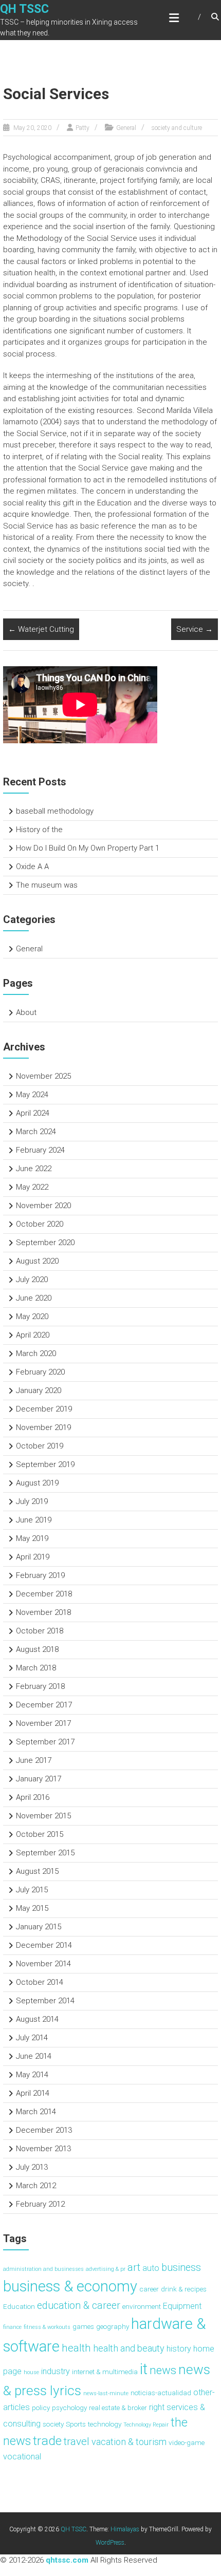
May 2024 (32, 1095)
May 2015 (32, 1908)
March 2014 (36, 2112)
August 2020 (37, 1261)
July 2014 (32, 2038)
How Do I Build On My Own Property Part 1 (88, 848)
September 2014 (45, 2001)
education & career (79, 2306)
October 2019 (40, 1446)
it (144, 2369)
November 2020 (43, 1206)
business (181, 2268)
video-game (187, 2442)
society (53, 2424)
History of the (39, 830)
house (31, 2372)
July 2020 (32, 1280)
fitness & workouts (47, 2327)
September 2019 (45, 1464)
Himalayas (125, 2529)
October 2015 (40, 1834)
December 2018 (44, 1594)
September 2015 (45, 1853)
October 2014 (40, 1982)
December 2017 (44, 1705)
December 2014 (44, 1945)
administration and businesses (43, 2269)
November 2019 (43, 1427)
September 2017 (45, 1742)
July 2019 (32, 1501)
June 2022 (34, 1169)
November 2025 (43, 1076)
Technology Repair (146, 2425)
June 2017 (34, 1760)
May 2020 (32, 1317)
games (83, 2326)
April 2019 (33, 1557)
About (26, 1012)
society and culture (177, 128)
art (134, 2267)
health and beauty (129, 2348)
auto (151, 2268)
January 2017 (39, 1779)
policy (41, 2408)
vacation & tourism (129, 2442)
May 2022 (32, 1187)
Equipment (182, 2306)
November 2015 (43, 1816)
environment (142, 2306)
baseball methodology (55, 811)
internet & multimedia (105, 2372)
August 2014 (37, 2019)
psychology (69, 2408)
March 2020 (36, 1353)
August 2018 (37, 1649)
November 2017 (43, 1723)
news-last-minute (106, 2393)
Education (19, 2306)
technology (105, 2424)
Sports (76, 2424)
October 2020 (40, 1224)
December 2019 (44, 1409)
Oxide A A (32, 867)
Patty (82, 128)
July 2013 (32, 2167)
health (76, 2348)
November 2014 (43, 1964)
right (157, 2407)
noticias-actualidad (161, 2393)
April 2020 (33, 1335)
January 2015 (39, 1927)
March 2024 (36, 1132)
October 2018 (40, 1631)
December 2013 (44, 2130)
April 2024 (33, 1113)
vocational (22, 2457)
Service (195, 629)
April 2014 (33, 2093)
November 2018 (43, 1612)
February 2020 (40, 1372)
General (126, 128)
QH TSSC (24, 9)
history (179, 2349)
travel (77, 2441)
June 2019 (34, 1520)
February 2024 (40, 1150)
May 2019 (32, 1538)
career (149, 2289)
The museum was (47, 885)
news (163, 2370)
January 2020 (39, 1390)
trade (47, 2441)
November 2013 (43, 2149)
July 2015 (32, 1890)
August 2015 (37, 1871)
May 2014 (32, 2075)
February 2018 (40, 1686)
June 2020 (34, 1298)
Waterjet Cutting (41, 629)
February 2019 (40, 1575)
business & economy (70, 2286)
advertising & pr (106, 2269)
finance (12, 2327)
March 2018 (36, 1668)
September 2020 (45, 1243)
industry (56, 2371)
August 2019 (37, 1483)
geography (113, 2326)
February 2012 (40, 2204)
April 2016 (33, 1797)
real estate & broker (118, 2408)
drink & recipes (184, 2289)
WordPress (110, 2543)
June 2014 (34, 2056)
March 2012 (36, 2186)
